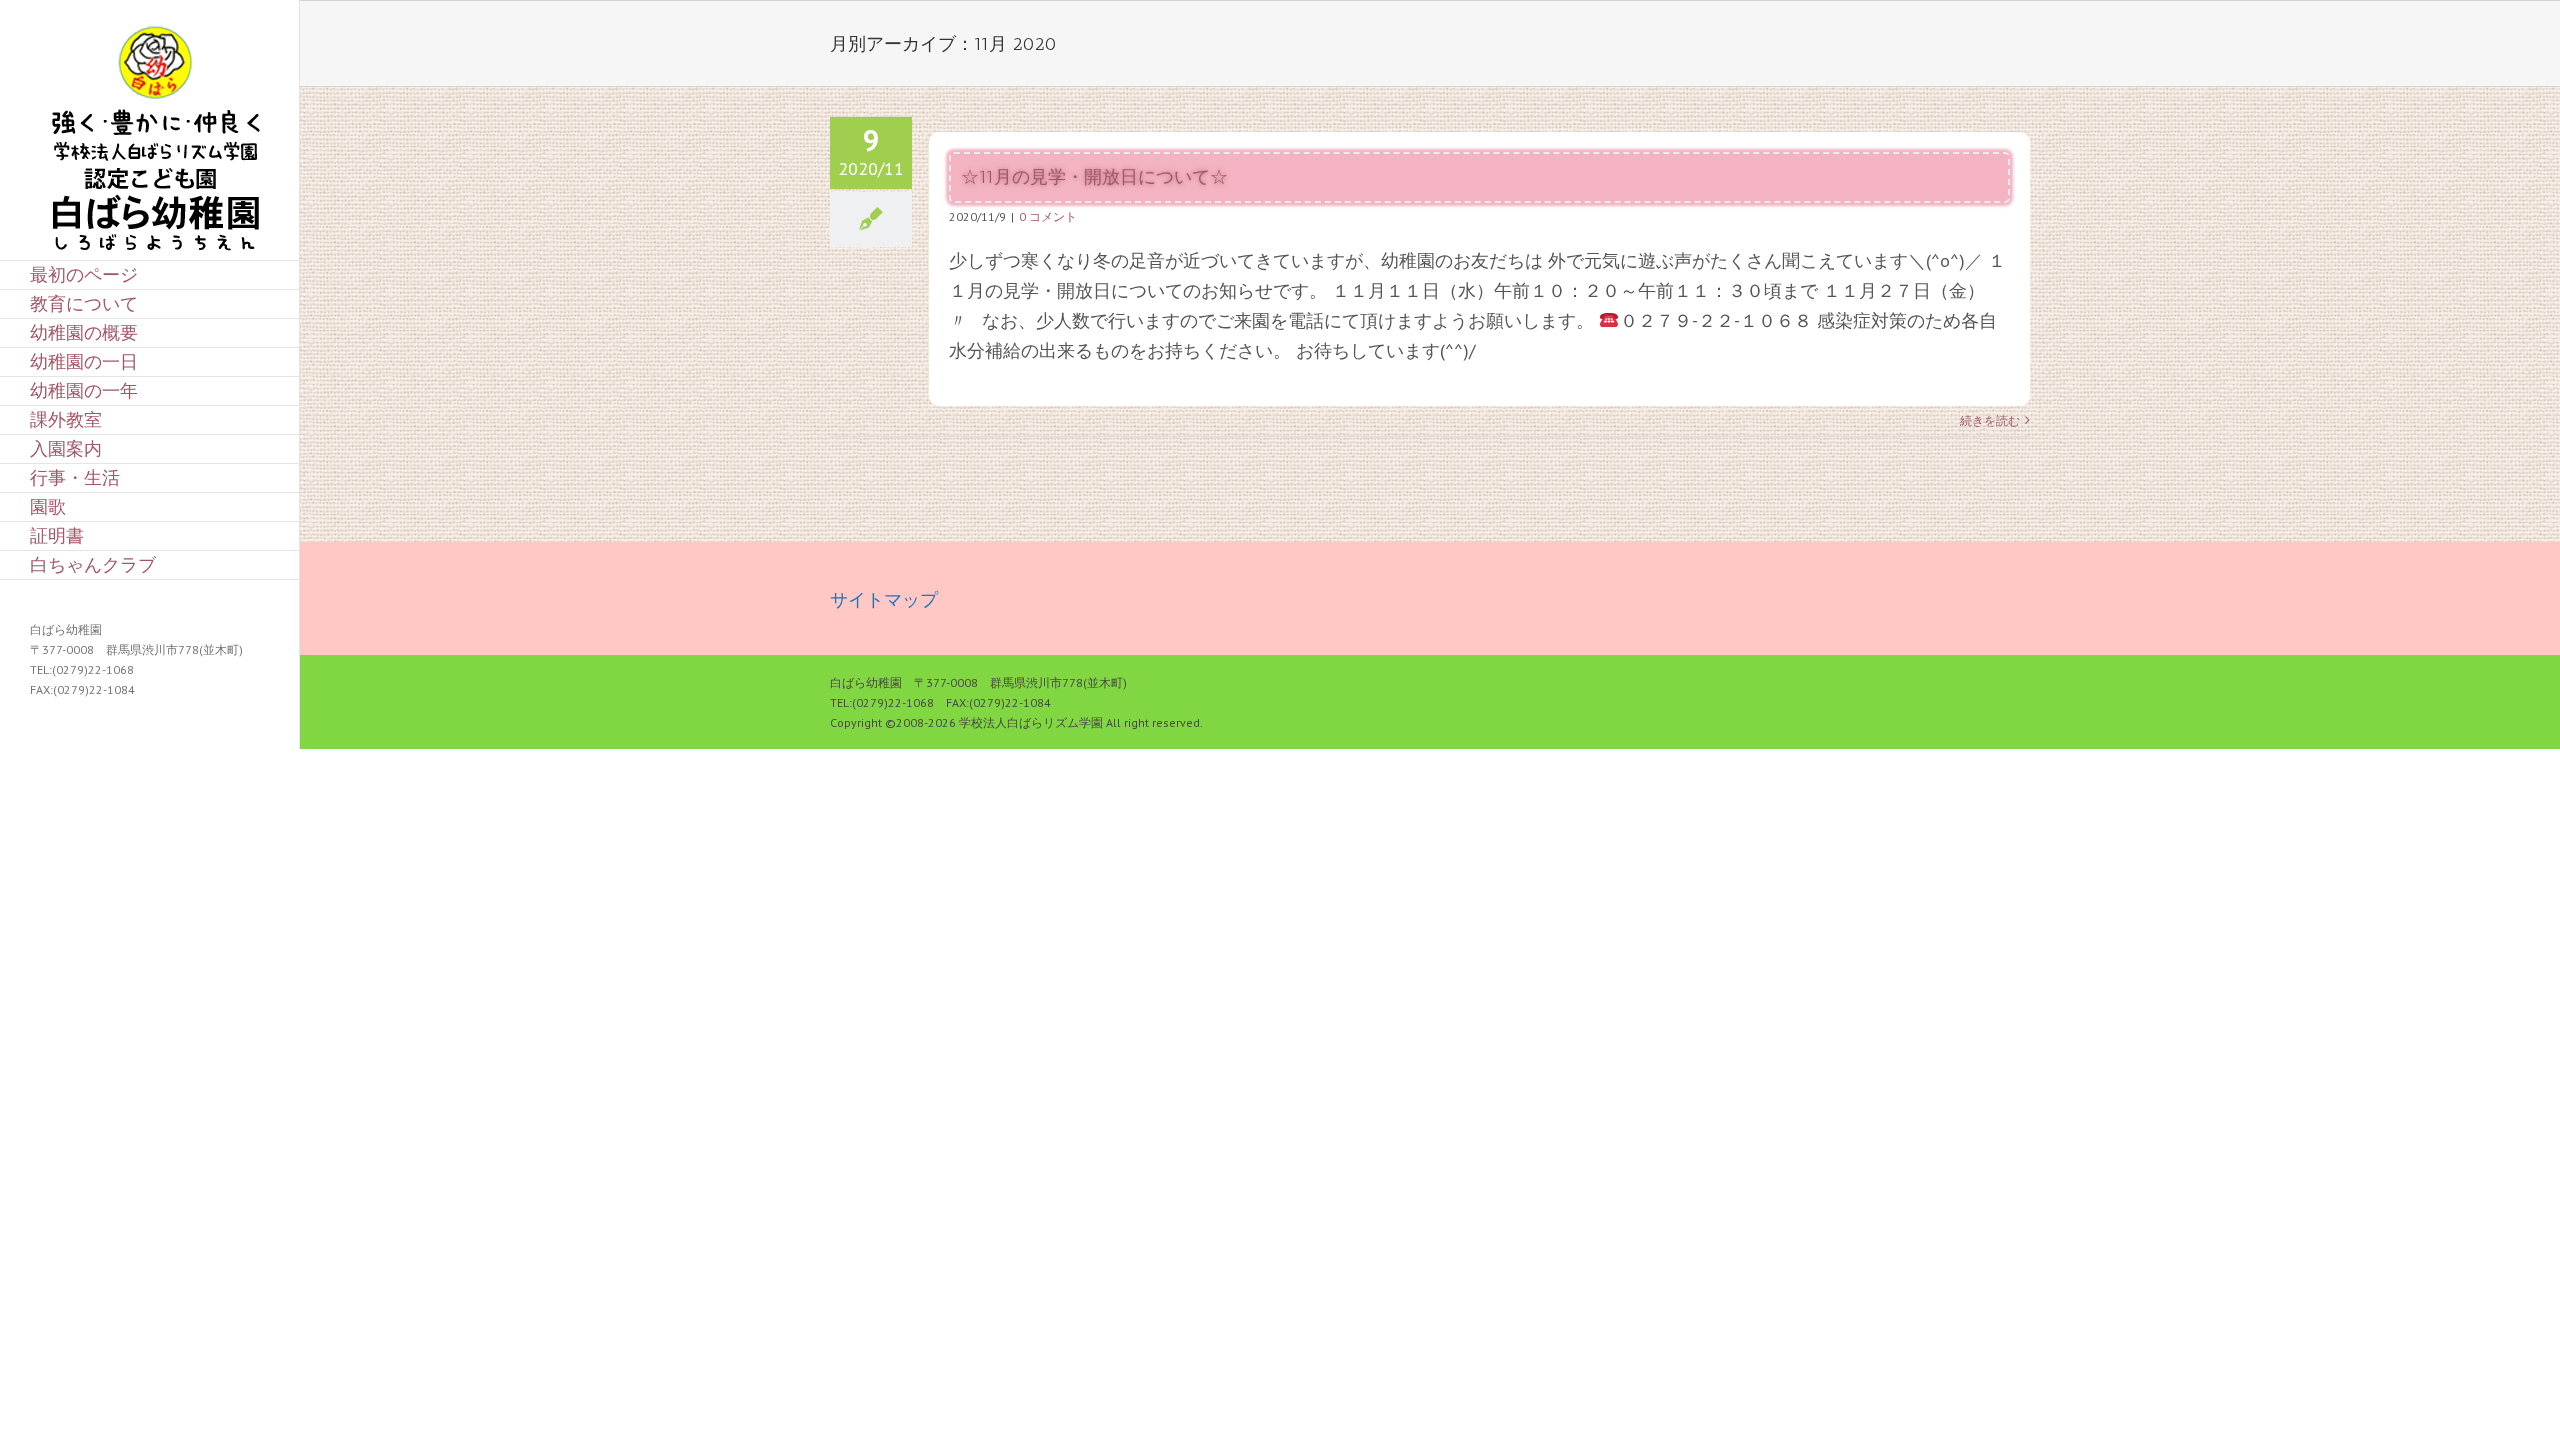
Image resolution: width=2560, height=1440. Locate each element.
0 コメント (1048, 216)
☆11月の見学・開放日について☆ (1094, 177)
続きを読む (1990, 420)
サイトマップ (884, 599)
